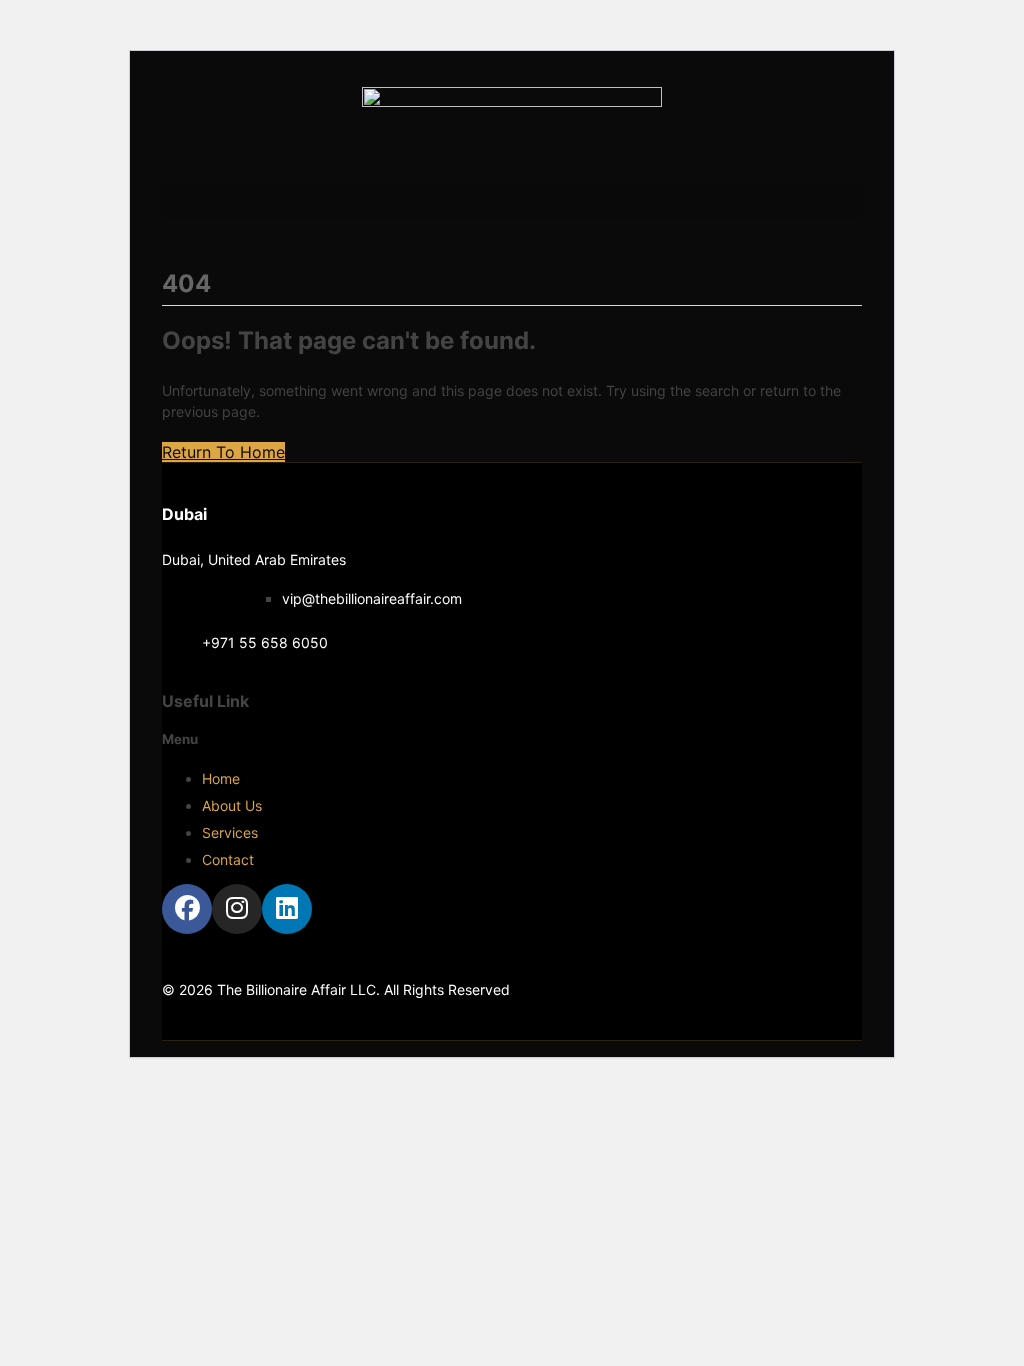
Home (221, 778)
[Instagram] (237, 909)
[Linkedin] (287, 909)
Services (230, 832)
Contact (228, 859)
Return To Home (223, 452)
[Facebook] (187, 909)
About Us (232, 805)
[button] (512, 202)
